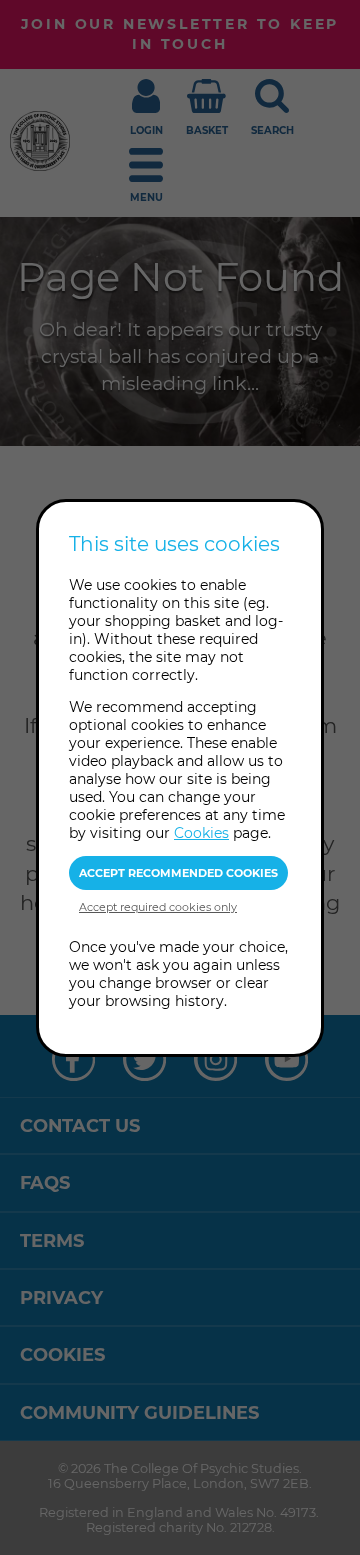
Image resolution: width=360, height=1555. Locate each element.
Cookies (201, 833)
